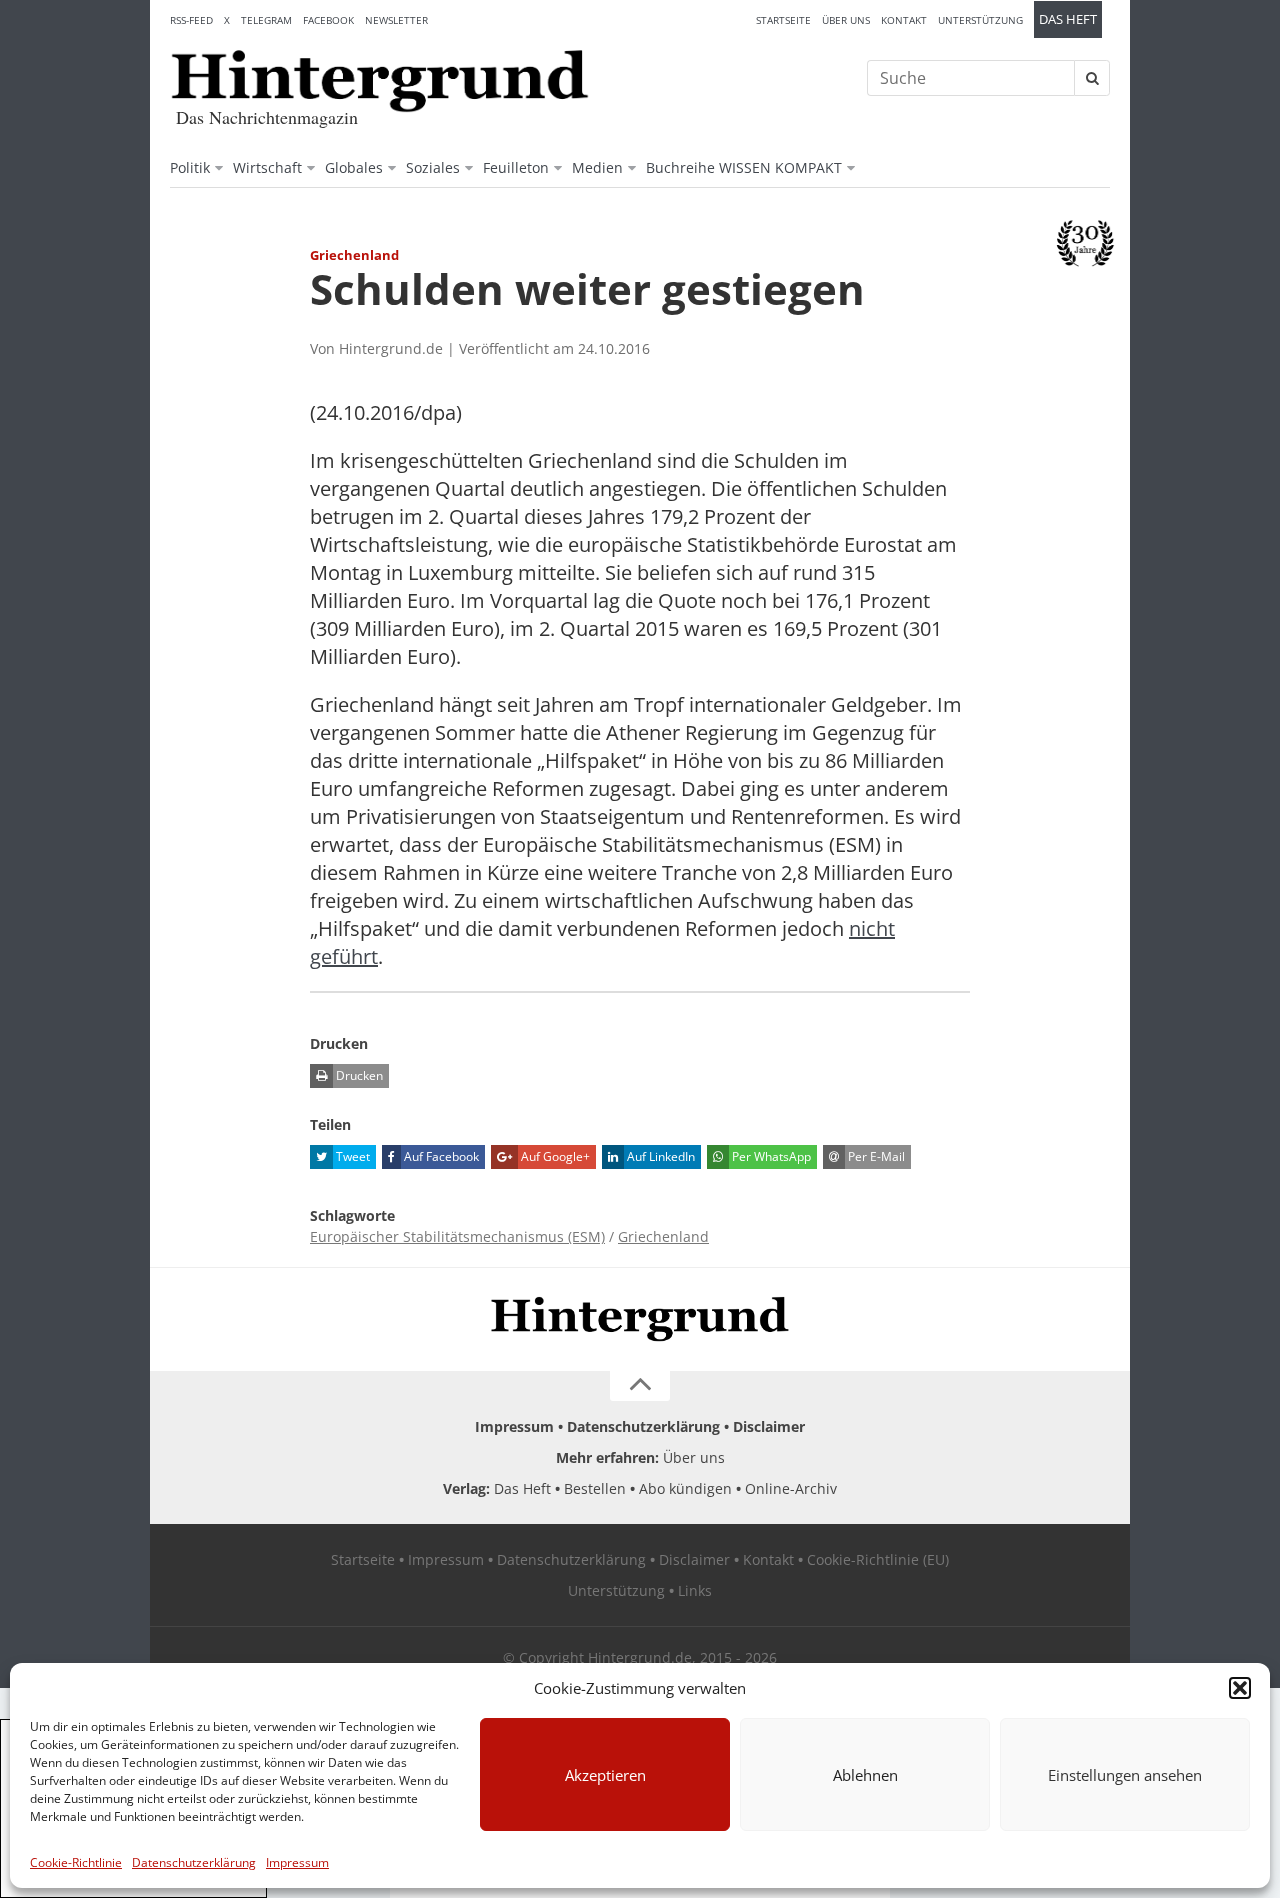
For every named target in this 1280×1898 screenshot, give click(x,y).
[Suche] (1092, 78)
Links (695, 1590)
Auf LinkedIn (659, 1156)
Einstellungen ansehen (1125, 1775)
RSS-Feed (191, 20)
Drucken (358, 1075)
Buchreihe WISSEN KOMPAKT (744, 167)
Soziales (433, 167)
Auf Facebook (440, 1156)
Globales (354, 167)
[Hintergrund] (380, 81)
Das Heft (1068, 19)
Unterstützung (980, 20)
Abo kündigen (685, 1488)
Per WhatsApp (770, 1156)
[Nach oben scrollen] (640, 1386)
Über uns (846, 20)
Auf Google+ (554, 1156)
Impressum (297, 1862)
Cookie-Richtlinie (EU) (878, 1559)
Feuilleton (516, 167)
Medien (597, 167)
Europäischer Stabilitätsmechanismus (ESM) (457, 1236)
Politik (190, 167)
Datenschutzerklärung (194, 1862)
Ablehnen (865, 1775)
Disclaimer (769, 1426)
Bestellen (595, 1488)
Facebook (328, 20)
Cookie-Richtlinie (76, 1862)
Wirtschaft (267, 167)
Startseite (783, 20)
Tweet (351, 1156)
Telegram (266, 20)
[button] (1240, 1688)
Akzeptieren (605, 1775)
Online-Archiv (791, 1488)
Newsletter (396, 20)
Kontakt (904, 20)
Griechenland (663, 1236)
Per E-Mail (875, 1156)
